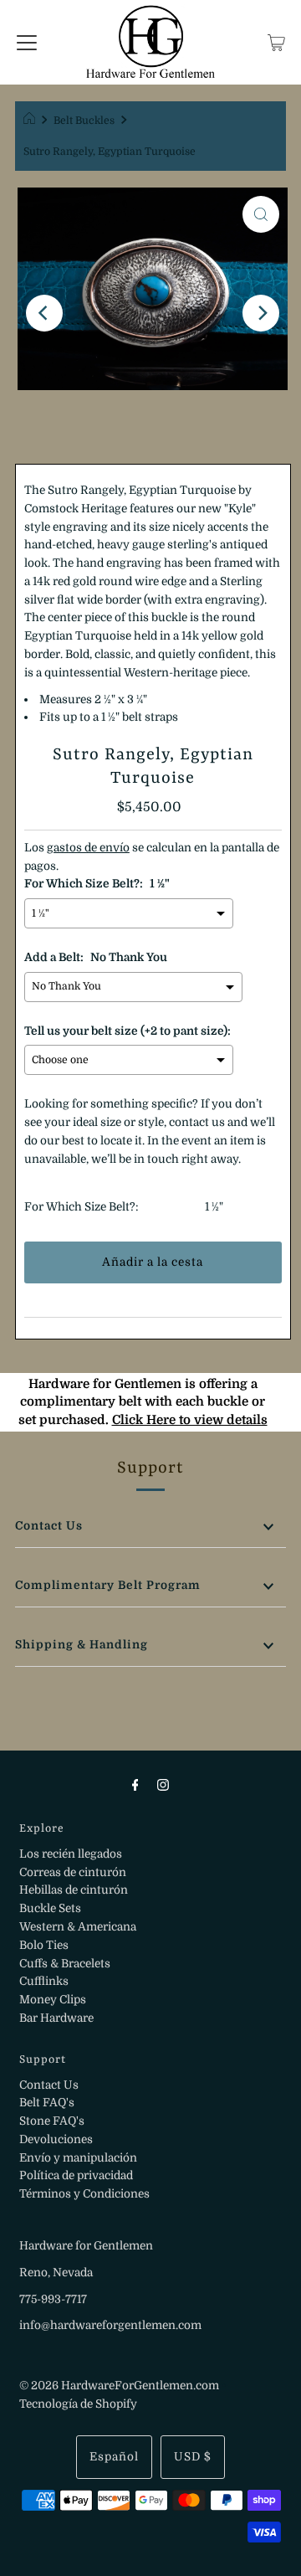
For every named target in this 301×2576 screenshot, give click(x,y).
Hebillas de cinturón (74, 1890)
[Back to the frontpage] (31, 121)
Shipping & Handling (82, 1645)
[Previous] (44, 313)
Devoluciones (56, 2139)
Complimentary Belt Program (108, 1585)
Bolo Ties (44, 1945)
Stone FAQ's (52, 2121)
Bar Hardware (56, 2018)
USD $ (193, 2457)
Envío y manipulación (78, 2158)
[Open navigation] (27, 42)
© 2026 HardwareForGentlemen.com (119, 2386)
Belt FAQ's (47, 2103)
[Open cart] (276, 42)
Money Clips (53, 2000)
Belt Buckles (84, 121)
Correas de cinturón (73, 1872)
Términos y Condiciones (84, 2194)
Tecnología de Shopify (78, 2404)
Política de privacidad (76, 2175)
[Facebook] (135, 1785)
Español (114, 2457)
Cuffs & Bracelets (65, 1964)
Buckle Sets (50, 1908)
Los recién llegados (71, 1854)
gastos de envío (88, 848)
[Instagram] (163, 1785)
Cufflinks (44, 1981)
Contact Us (49, 1526)
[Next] (261, 313)
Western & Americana (78, 1927)
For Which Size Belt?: (82, 1207)
